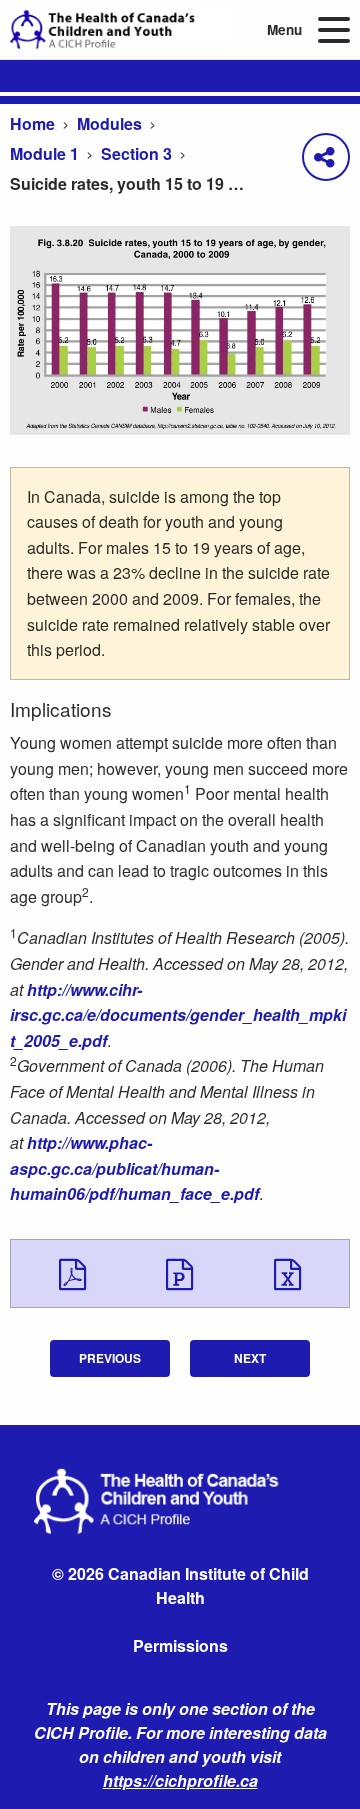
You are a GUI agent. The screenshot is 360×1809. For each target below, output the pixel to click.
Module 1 (44, 153)
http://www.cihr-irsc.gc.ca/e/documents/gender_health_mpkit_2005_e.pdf (178, 1015)
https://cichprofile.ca (180, 1780)
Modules (109, 123)
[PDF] (72, 1273)
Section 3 (136, 153)
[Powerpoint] (179, 1273)
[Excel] (287, 1273)
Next (250, 1358)
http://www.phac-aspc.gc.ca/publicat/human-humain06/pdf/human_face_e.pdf (134, 1168)
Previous (110, 1358)
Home (32, 123)
